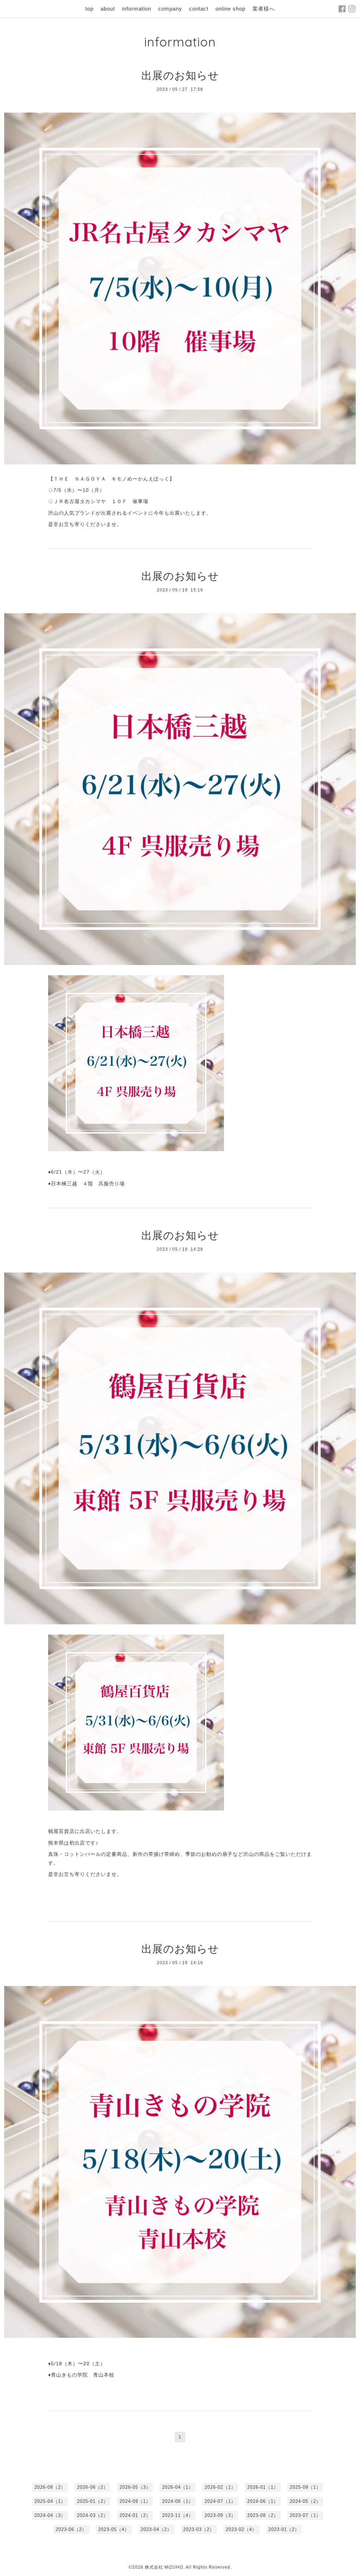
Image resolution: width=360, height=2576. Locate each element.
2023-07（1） (305, 2515)
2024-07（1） (220, 2501)
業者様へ (264, 9)
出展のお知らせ (180, 75)
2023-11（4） (178, 2515)
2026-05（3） (135, 2487)
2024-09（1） (135, 2501)
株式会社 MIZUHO (164, 2567)
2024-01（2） (135, 2515)
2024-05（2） (305, 2501)
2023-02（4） (241, 2529)
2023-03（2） (199, 2529)
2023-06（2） (71, 2529)
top (89, 9)
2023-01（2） (284, 2529)
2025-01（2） (93, 2501)
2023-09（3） (220, 2515)
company (170, 9)
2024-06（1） (263, 2501)
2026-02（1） (220, 2487)
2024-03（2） (93, 2515)
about (108, 9)
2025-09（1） (305, 2487)
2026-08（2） (50, 2487)
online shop (230, 9)
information (137, 9)
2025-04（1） (50, 2501)
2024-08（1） (178, 2501)
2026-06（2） (93, 2487)
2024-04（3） (50, 2515)
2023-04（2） (156, 2529)
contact (199, 9)
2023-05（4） (114, 2529)
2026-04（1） (178, 2487)
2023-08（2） (263, 2515)
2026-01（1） (263, 2487)
